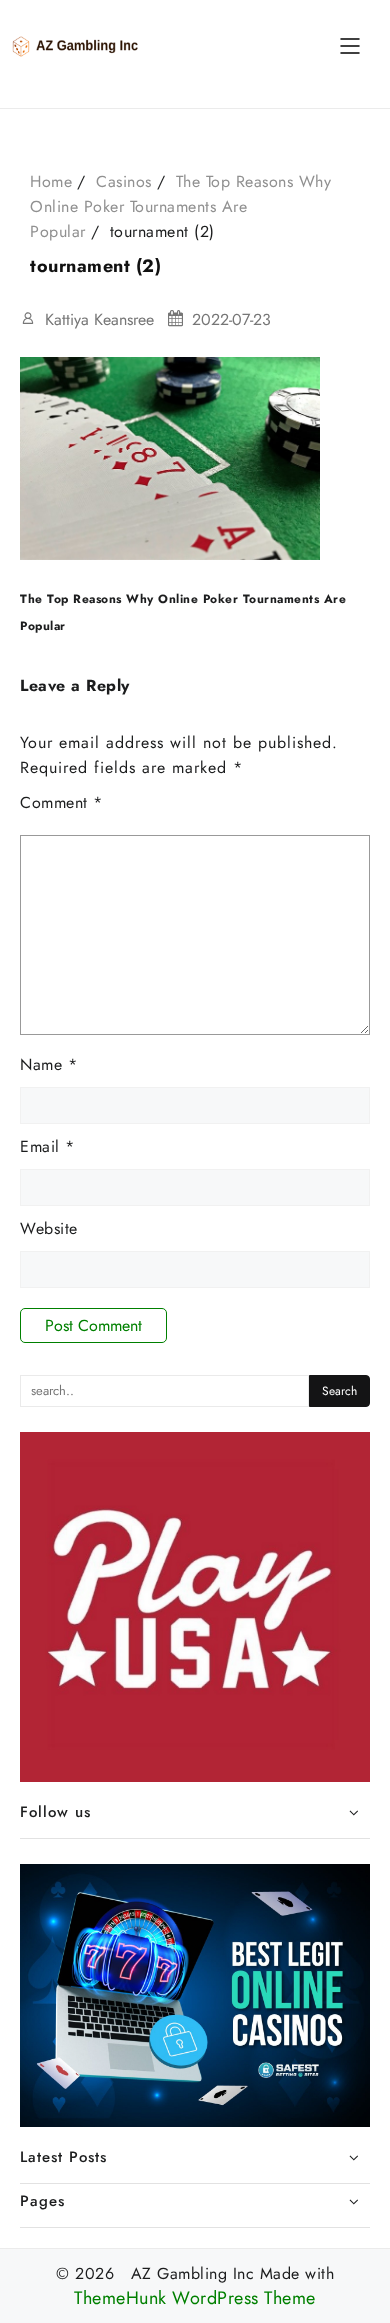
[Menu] (350, 46)
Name (48, 1064)
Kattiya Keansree (99, 319)
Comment (61, 802)
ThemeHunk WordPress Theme (195, 2298)
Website (49, 1228)
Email (47, 1146)
